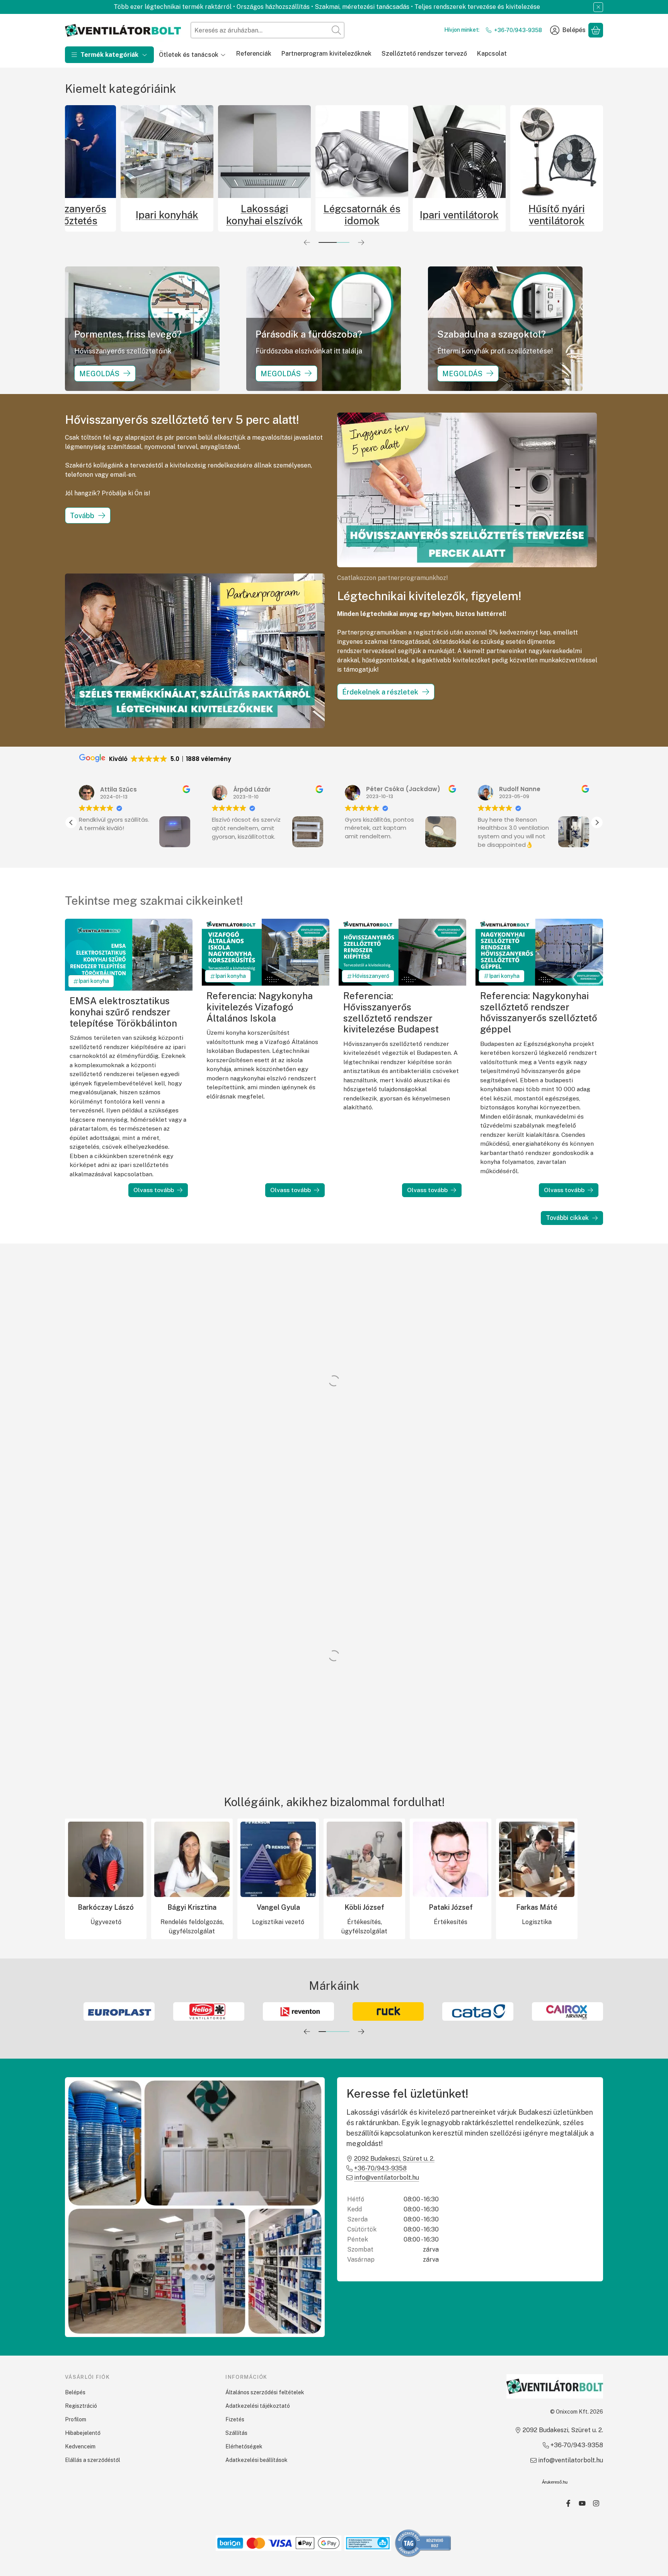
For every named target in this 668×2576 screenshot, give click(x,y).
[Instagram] (596, 2503)
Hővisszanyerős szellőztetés (209, 215)
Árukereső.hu (555, 2482)
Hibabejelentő (83, 2433)
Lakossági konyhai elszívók (404, 215)
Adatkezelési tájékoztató (258, 2406)
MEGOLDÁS (99, 373)
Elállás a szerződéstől (93, 2460)
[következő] (361, 242)
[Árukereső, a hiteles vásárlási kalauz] (423, 2543)
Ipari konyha (94, 981)
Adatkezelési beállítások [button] (256, 2460)
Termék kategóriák (109, 55)
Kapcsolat (492, 54)
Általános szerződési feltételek (265, 2392)
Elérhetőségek (244, 2446)
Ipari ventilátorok (598, 215)
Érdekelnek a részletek (380, 692)
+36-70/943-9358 (518, 30)
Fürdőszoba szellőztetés (111, 215)
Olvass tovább (154, 1190)
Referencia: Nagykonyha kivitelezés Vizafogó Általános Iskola (260, 1007)
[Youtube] (582, 2503)
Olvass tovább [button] (497, 856)
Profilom (76, 2419)
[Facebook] (568, 2503)
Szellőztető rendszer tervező (424, 54)
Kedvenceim (80, 2446)
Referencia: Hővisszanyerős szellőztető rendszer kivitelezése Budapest (391, 1012)
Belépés (75, 2392)
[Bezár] (598, 7)
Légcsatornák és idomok (501, 215)
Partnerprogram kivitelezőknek (326, 54)
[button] (597, 822)
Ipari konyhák (306, 215)
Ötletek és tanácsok (189, 55)
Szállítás (236, 2433)
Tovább (82, 516)
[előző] (307, 242)
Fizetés (235, 2419)
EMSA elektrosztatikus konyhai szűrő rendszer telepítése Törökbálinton (123, 1012)
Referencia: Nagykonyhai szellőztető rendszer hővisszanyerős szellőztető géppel (539, 1012)
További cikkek (567, 1218)
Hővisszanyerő (371, 976)
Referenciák (254, 54)
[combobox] (268, 30)
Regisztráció (81, 2406)
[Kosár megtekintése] (596, 30)
